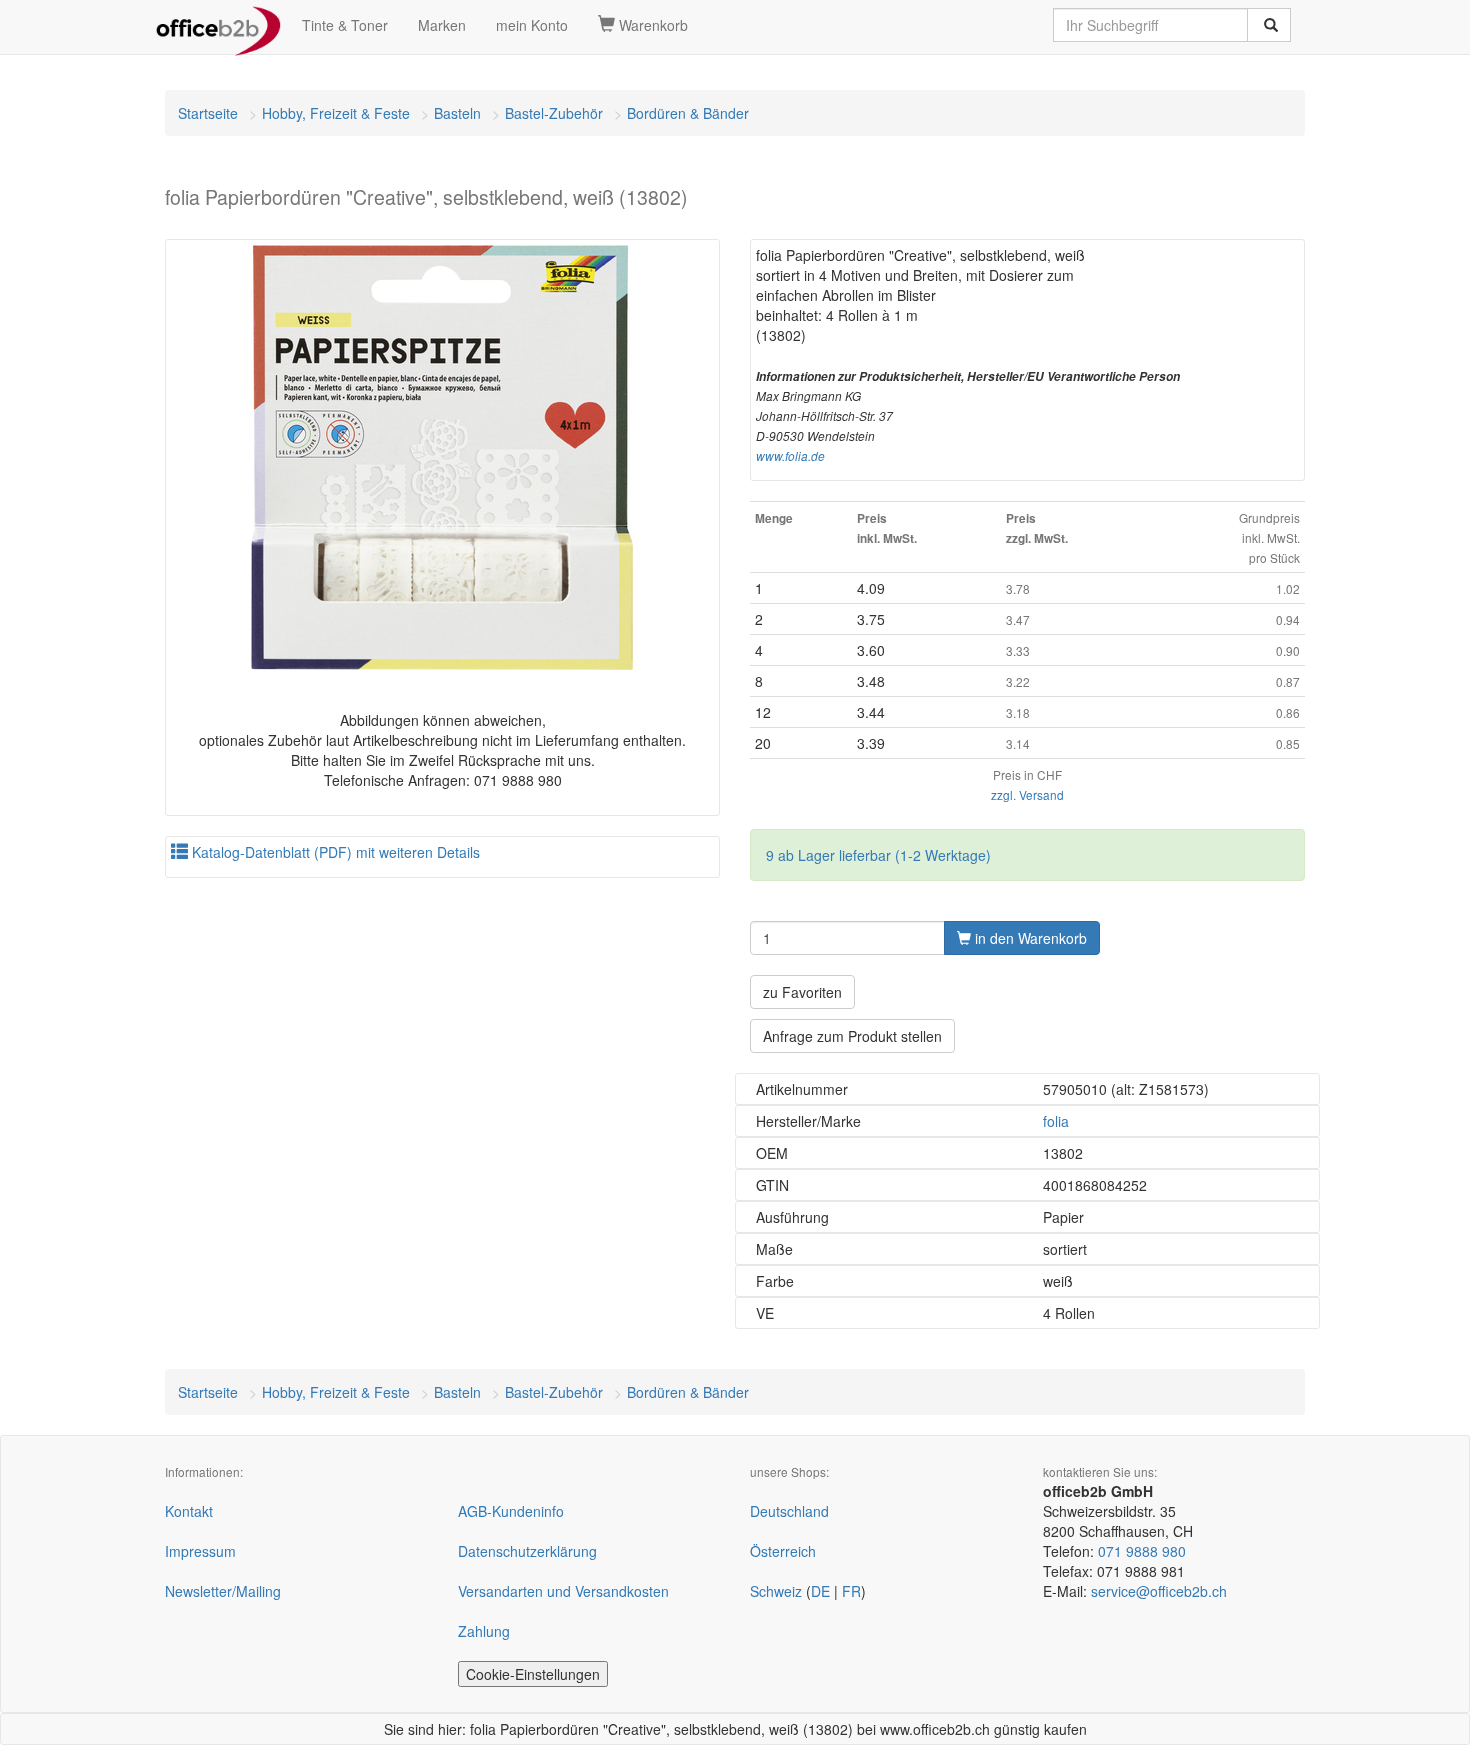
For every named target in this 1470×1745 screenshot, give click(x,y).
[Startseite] (218, 25)
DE (820, 1591)
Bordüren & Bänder (688, 113)
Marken (442, 25)
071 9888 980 (1142, 1551)
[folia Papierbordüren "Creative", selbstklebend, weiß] (442, 457)
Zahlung (484, 1631)
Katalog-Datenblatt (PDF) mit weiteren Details (334, 852)
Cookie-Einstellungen (533, 1674)
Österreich (783, 1551)
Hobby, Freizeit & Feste (336, 113)
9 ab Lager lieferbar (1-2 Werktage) (878, 855)
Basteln (457, 113)
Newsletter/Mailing (223, 1591)
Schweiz (776, 1591)
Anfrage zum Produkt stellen (852, 1036)
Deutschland (789, 1511)
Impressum (200, 1551)
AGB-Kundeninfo (511, 1511)
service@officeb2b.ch (1159, 1591)
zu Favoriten (802, 992)
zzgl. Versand (1027, 794)
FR (851, 1591)
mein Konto (532, 25)
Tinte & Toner (345, 25)
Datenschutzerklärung (527, 1551)
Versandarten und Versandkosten (563, 1591)
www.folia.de (790, 456)
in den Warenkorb (1029, 938)
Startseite (208, 113)
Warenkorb (651, 25)
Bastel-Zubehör (554, 113)
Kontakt (189, 1511)
